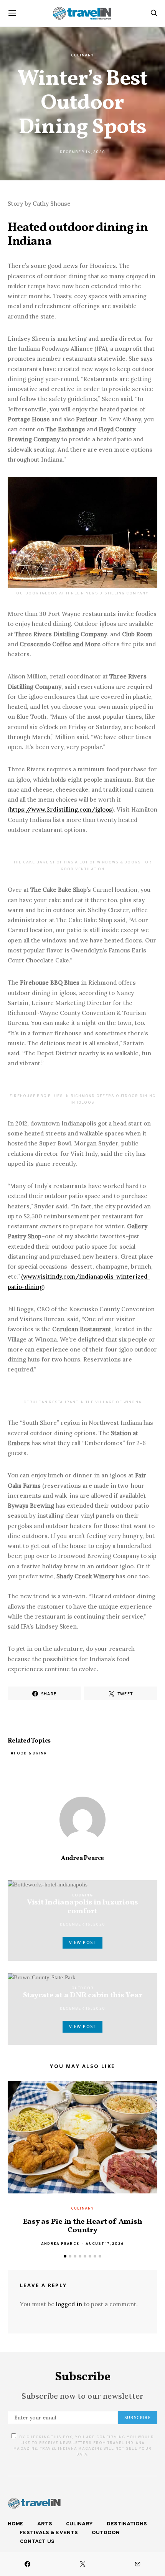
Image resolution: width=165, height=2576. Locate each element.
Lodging (82, 1895)
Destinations (127, 2524)
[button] (65, 2256)
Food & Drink (30, 1753)
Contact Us (37, 2542)
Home (16, 2524)
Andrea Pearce (82, 1858)
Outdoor (83, 1988)
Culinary (83, 55)
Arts (45, 2524)
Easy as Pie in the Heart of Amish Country (83, 2226)
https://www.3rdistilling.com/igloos (61, 809)
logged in (69, 2304)
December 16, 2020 (82, 152)
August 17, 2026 (105, 2244)
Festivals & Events (49, 2533)
